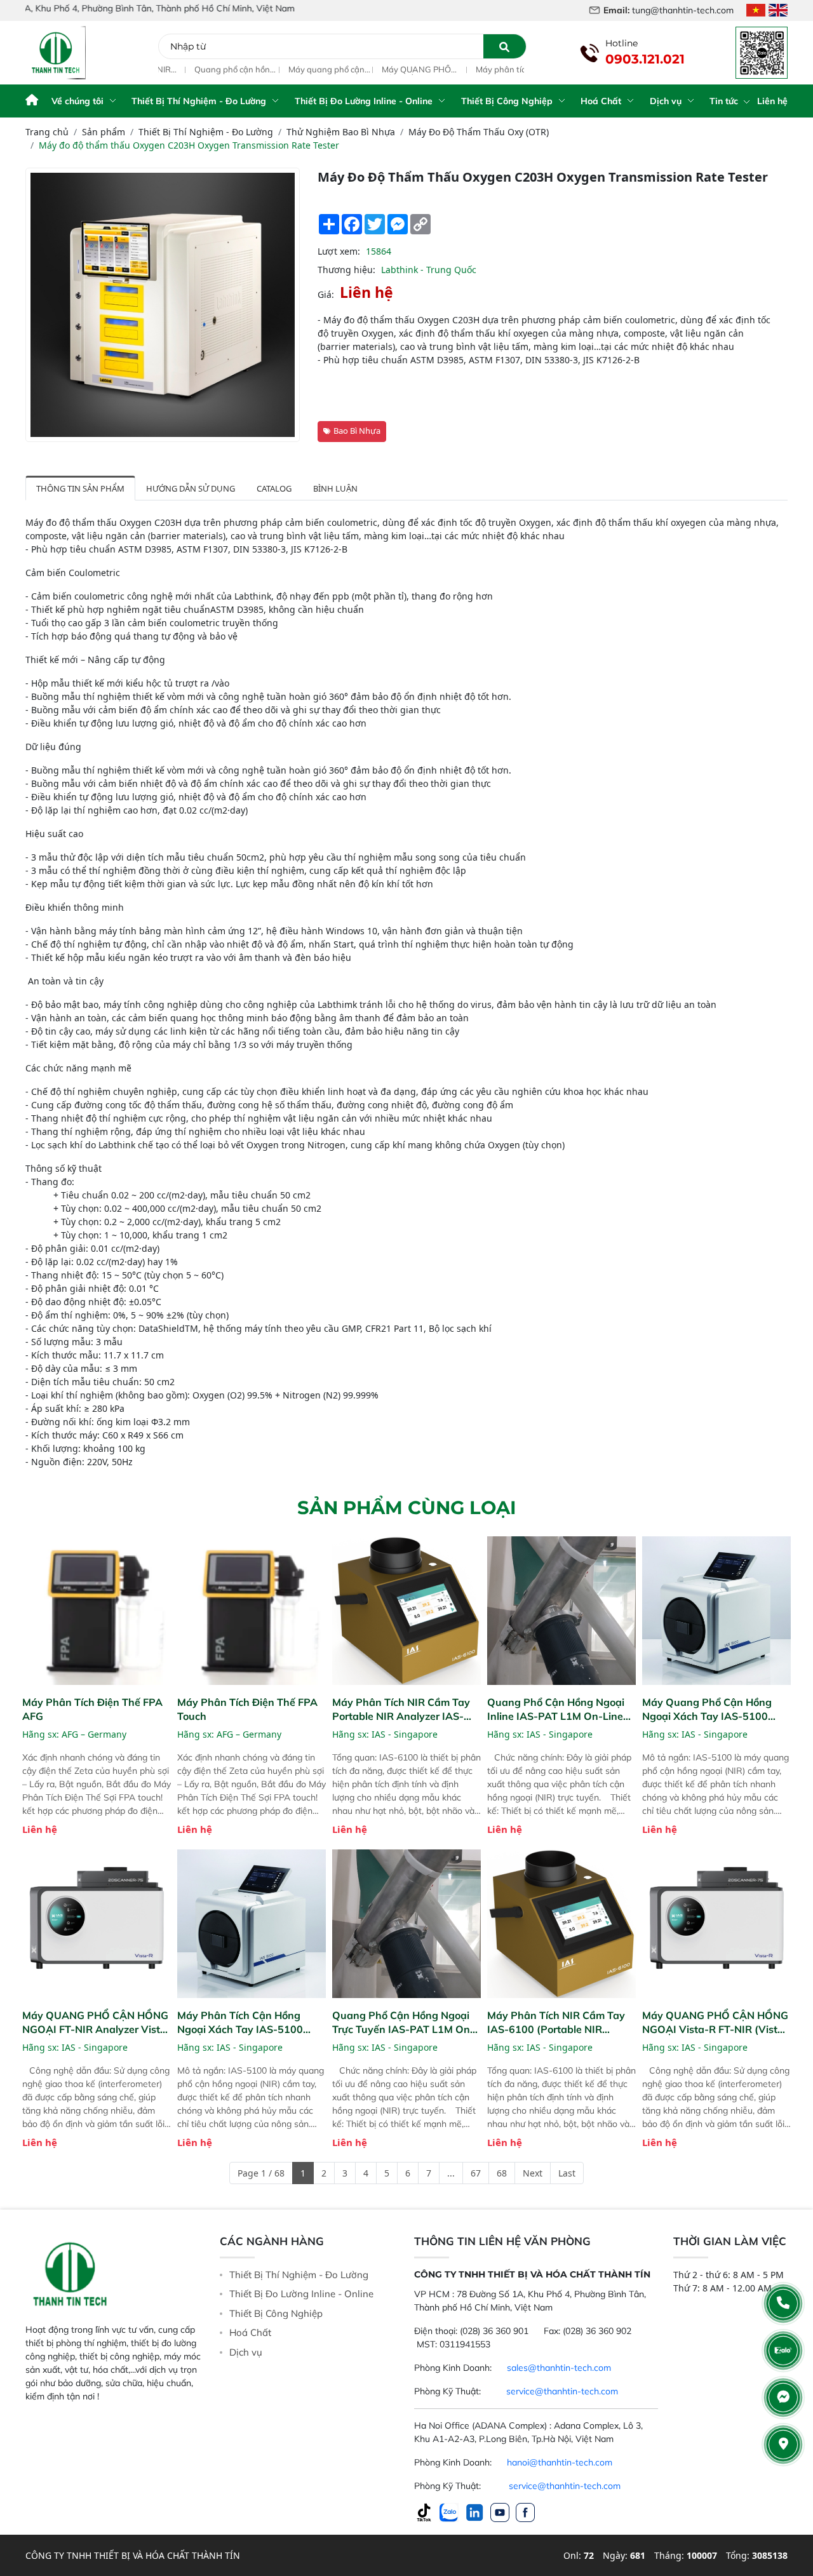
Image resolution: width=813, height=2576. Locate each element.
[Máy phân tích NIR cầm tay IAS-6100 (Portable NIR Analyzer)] (561, 1924)
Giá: (326, 294)
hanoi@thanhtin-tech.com (560, 2462)
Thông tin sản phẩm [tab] (80, 488)
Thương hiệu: (346, 270)
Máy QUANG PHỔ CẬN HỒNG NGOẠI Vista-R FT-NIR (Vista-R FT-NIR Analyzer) (715, 2023)
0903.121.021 (645, 59)
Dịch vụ (666, 101)
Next (533, 2173)
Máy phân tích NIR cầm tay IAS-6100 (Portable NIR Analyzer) (556, 2023)
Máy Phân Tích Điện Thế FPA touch (247, 1709)
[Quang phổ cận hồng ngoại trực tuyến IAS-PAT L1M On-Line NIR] (406, 1924)
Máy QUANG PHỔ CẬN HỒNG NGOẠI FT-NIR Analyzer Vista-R (383, 70)
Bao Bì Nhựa (357, 431)
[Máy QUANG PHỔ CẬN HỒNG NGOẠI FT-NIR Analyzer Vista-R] (97, 1924)
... (451, 2173)
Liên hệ (772, 101)
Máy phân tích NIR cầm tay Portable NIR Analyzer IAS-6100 (401, 1709)
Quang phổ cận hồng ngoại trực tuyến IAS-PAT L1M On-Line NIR (403, 2023)
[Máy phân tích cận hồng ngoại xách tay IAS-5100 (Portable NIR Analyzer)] (252, 1924)
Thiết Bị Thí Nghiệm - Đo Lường (199, 101)
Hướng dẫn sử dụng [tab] (191, 488)
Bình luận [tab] (335, 488)
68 (502, 2173)
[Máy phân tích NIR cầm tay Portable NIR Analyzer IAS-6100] (406, 1611)
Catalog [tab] (274, 488)
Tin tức (725, 101)
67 (476, 2173)
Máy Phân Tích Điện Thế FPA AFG (92, 1709)
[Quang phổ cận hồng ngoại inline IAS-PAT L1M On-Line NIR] (561, 1611)
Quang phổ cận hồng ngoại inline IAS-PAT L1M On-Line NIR (198, 70)
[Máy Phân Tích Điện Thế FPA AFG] (97, 1611)
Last (567, 2173)
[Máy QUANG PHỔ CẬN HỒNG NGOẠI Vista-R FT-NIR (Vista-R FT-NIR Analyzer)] (716, 1924)
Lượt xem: (339, 251)
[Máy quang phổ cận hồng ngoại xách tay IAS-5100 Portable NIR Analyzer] (716, 1611)
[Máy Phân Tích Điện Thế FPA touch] (252, 1611)
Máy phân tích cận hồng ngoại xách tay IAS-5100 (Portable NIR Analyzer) (479, 70)
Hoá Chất (601, 101)
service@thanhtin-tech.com (562, 2391)
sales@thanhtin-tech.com (559, 2368)
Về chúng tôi (77, 101)
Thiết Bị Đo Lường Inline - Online (364, 101)
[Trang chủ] (32, 101)
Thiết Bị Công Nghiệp (507, 101)
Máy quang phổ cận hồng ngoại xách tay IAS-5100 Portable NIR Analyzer (291, 70)
